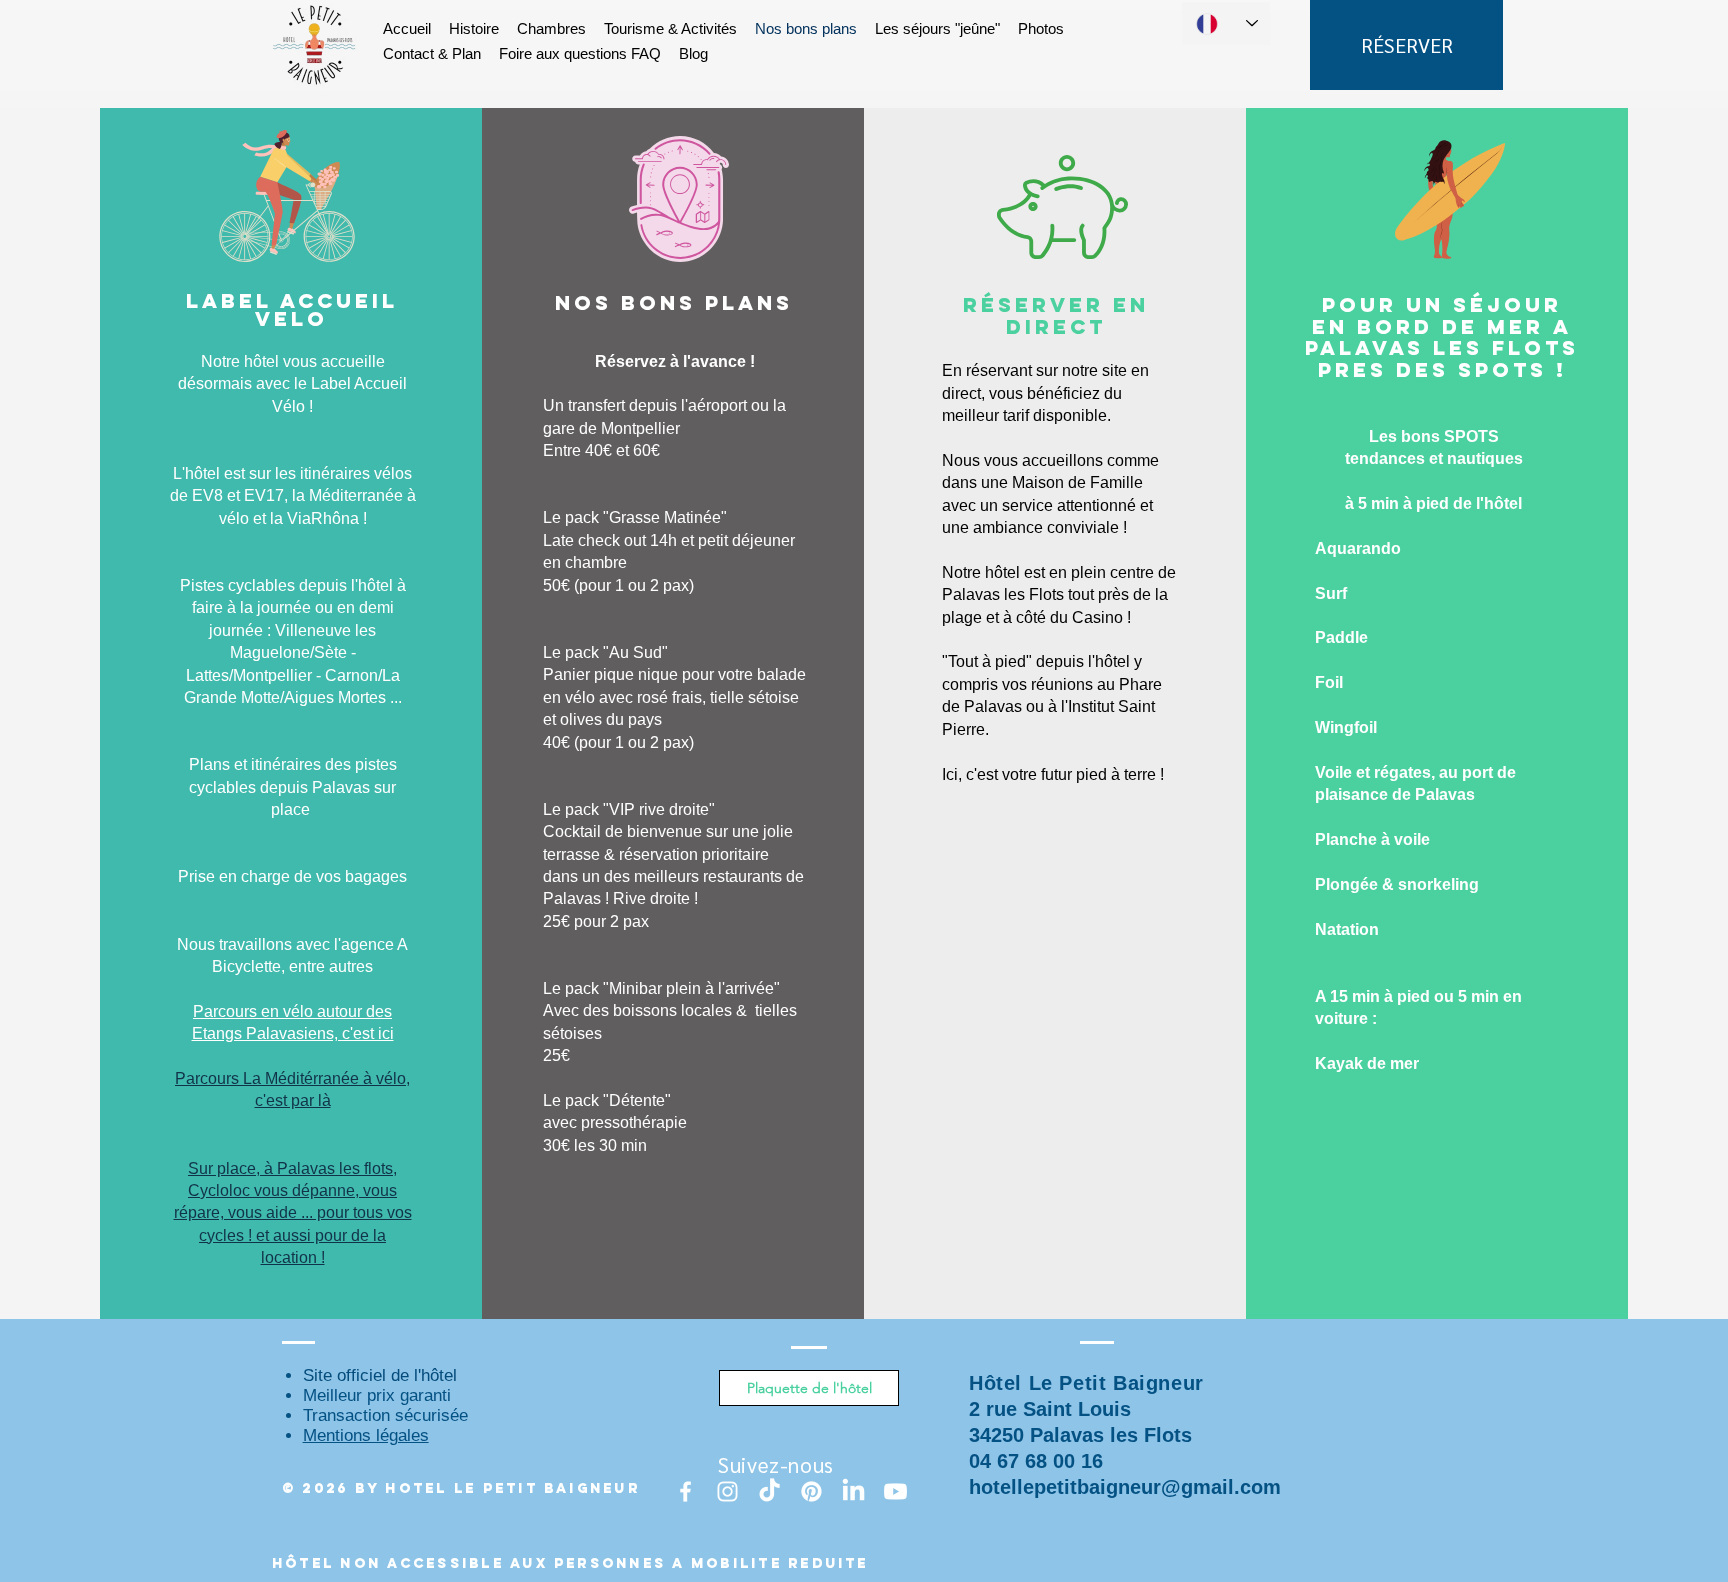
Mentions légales (366, 1435)
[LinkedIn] (853, 1491)
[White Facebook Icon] (685, 1491)
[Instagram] (727, 1491)
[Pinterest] (811, 1491)
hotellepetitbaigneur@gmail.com (1125, 1487)
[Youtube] (895, 1491)
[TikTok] (769, 1491)
